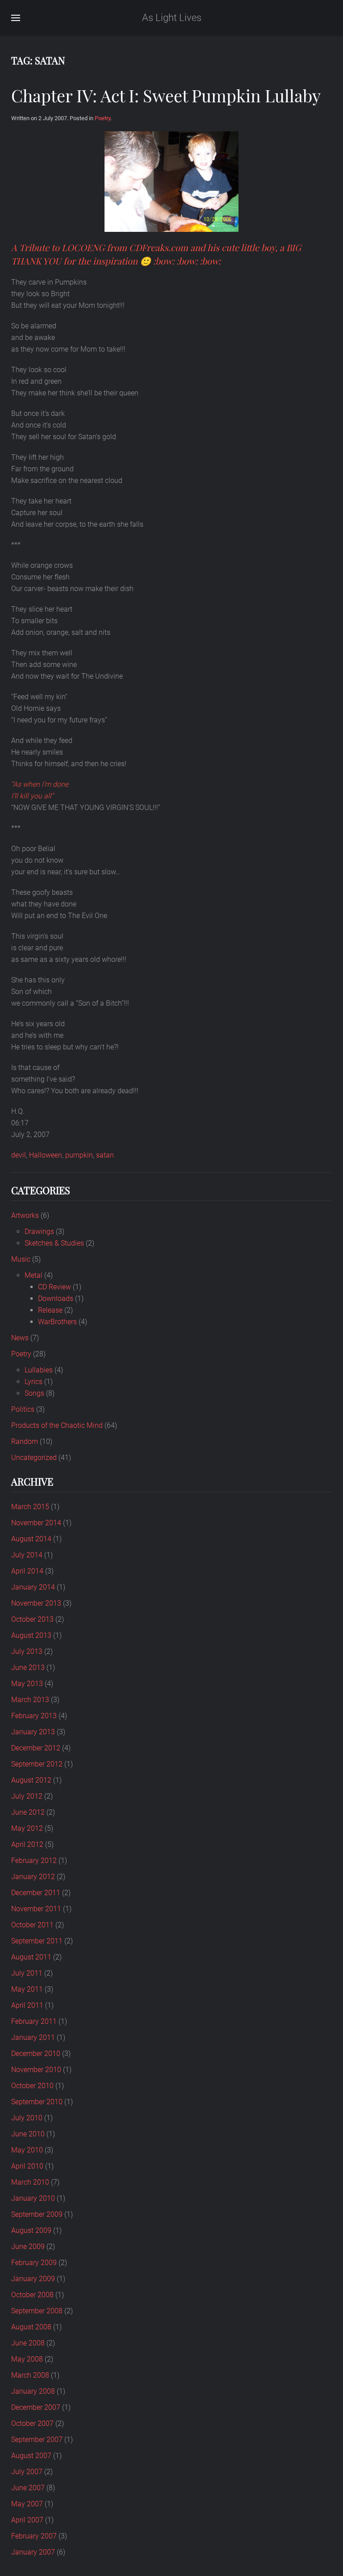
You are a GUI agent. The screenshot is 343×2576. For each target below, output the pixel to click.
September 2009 (37, 2214)
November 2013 (36, 1603)
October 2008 (32, 2295)
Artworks (25, 1215)
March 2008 (30, 2375)
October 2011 (32, 1925)
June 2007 (28, 2488)
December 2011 (36, 1893)
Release (50, 1310)
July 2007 (27, 2472)
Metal (33, 1275)
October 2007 (32, 2423)
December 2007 (36, 2407)
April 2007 (27, 2520)
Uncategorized (34, 1458)
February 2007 (34, 2536)
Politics (23, 1409)
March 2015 (30, 1507)
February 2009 (34, 2263)
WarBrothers (57, 1322)
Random (25, 1441)
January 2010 (33, 2198)
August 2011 (31, 1957)
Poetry (102, 118)
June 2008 (28, 2343)
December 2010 (36, 2054)
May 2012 (27, 1828)
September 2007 (37, 2440)
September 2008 (37, 2311)
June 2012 (28, 1812)
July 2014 (27, 1555)
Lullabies (39, 1370)
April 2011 (27, 2005)
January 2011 (33, 2037)
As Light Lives (172, 18)
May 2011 (27, 1989)
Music (21, 1259)
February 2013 (34, 1716)
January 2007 (33, 2552)
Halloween (46, 1155)
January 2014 (33, 1587)
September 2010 (37, 2102)
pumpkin (79, 1155)
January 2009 (33, 2279)
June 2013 (28, 1668)
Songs (34, 1393)
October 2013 (32, 1619)
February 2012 (34, 1861)
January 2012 (33, 1877)
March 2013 (30, 1700)
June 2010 (28, 2134)
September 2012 (37, 1764)
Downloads (56, 1298)
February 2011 (34, 2021)
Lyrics (33, 1382)
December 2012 (36, 1748)
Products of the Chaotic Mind (57, 1425)
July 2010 (27, 2118)
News (20, 1338)
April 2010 (27, 2166)
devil (19, 1155)
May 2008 (27, 2359)
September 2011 (37, 1941)
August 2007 (31, 2456)
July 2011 (27, 1973)
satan (105, 1155)
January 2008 (33, 2391)
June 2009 (28, 2247)
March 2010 (30, 2182)
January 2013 (33, 1732)
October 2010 (32, 2086)
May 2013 (27, 1684)
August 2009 (31, 2230)
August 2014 (31, 1539)
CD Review (54, 1287)
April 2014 (27, 1571)
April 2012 (27, 1844)
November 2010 (36, 2070)
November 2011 (36, 1909)
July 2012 (27, 1796)
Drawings (39, 1231)
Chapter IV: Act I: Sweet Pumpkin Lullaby (166, 95)
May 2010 (27, 2150)
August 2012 (31, 1780)
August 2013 (31, 1635)
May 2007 (27, 2504)
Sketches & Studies (54, 1243)
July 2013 (27, 1651)
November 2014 (36, 1523)
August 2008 (31, 2327)
